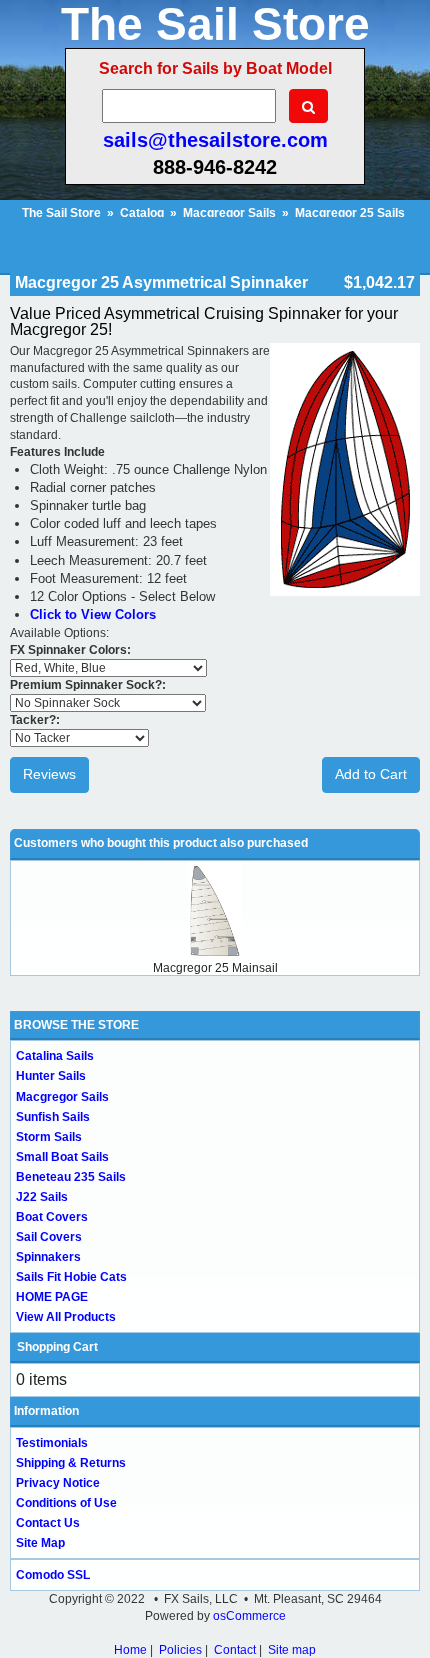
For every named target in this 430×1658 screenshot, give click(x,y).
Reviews (49, 774)
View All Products (66, 1317)
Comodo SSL (53, 1575)
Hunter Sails (51, 1076)
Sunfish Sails (53, 1117)
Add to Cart (371, 774)
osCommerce (249, 1616)
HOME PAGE (52, 1297)
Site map (292, 1650)
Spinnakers (48, 1257)
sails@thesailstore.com (215, 140)
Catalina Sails (55, 1056)
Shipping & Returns (71, 1463)
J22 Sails (42, 1197)
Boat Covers (52, 1217)
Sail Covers (49, 1237)
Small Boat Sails (62, 1157)
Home (130, 1650)
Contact (235, 1650)
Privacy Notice (58, 1483)
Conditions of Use (66, 1503)
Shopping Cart (57, 1347)
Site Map (40, 1543)
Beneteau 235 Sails (71, 1177)
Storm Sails (49, 1137)
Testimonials (52, 1443)
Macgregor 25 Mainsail (215, 968)
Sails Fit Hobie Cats (71, 1277)
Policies (180, 1650)
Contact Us (48, 1523)
